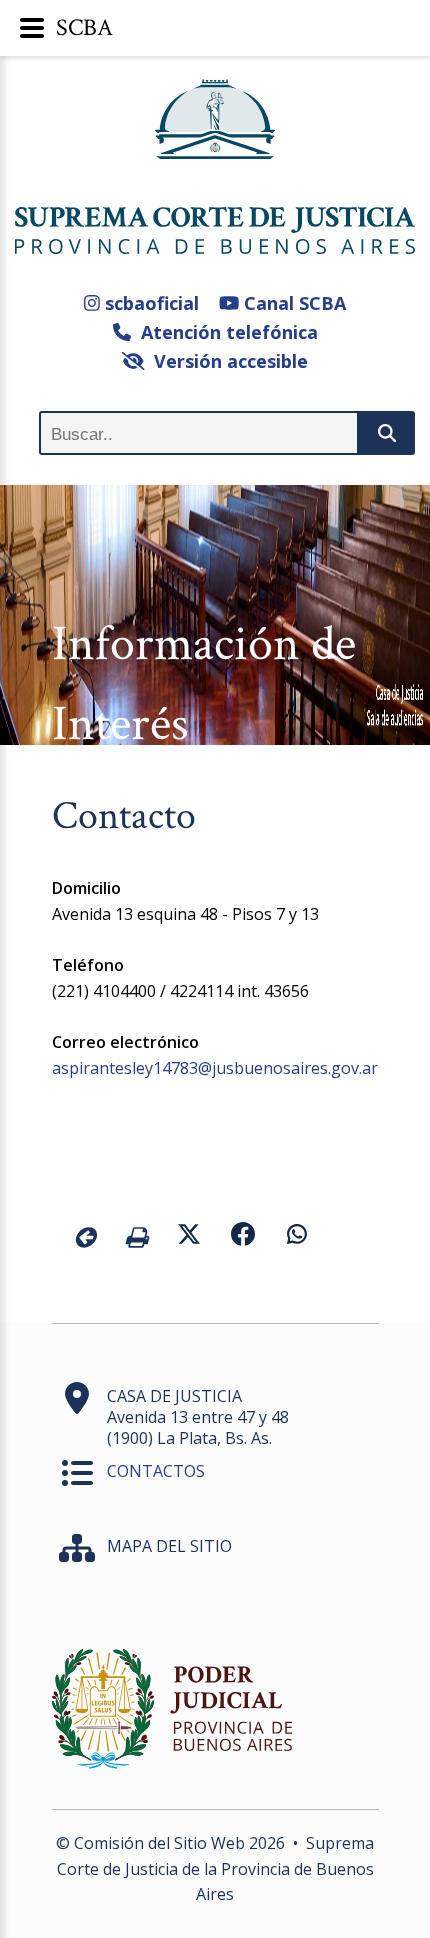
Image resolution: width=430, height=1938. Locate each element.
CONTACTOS (156, 1471)
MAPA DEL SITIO (169, 1546)
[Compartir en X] (189, 1237)
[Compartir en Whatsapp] (297, 1237)
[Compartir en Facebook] (243, 1237)
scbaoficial (149, 303)
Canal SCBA (292, 303)
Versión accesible (226, 361)
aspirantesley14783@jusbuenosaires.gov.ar (215, 1068)
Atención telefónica (224, 332)
